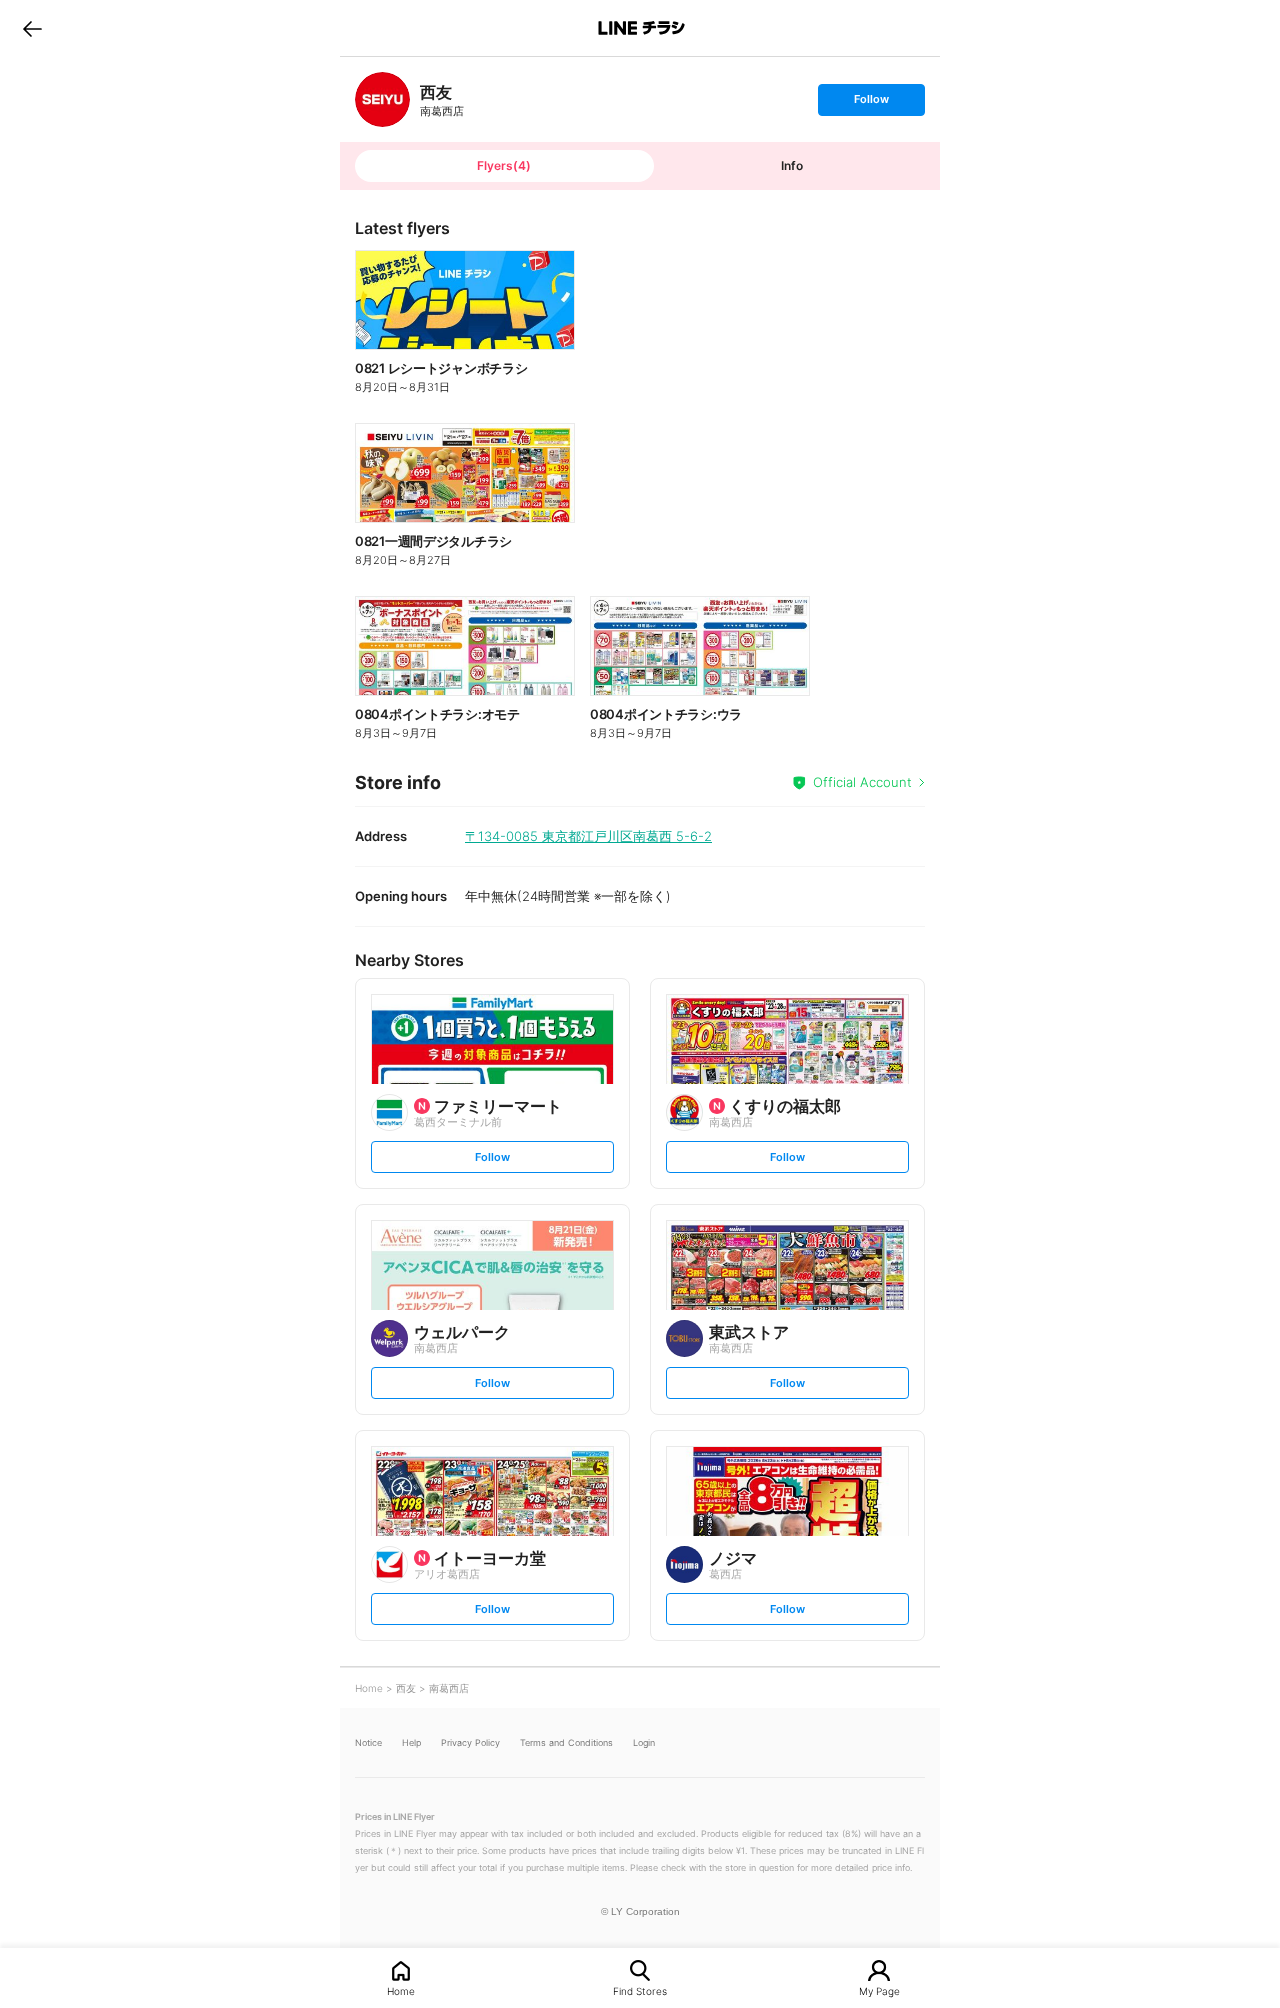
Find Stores (640, 1990)
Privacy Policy (470, 1742)
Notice (368, 1742)
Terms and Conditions (566, 1742)
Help (411, 1742)
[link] (382, 99)
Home (401, 1990)
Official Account (862, 782)
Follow (871, 103)
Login (644, 1742)
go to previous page (32, 28)
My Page (879, 1990)
